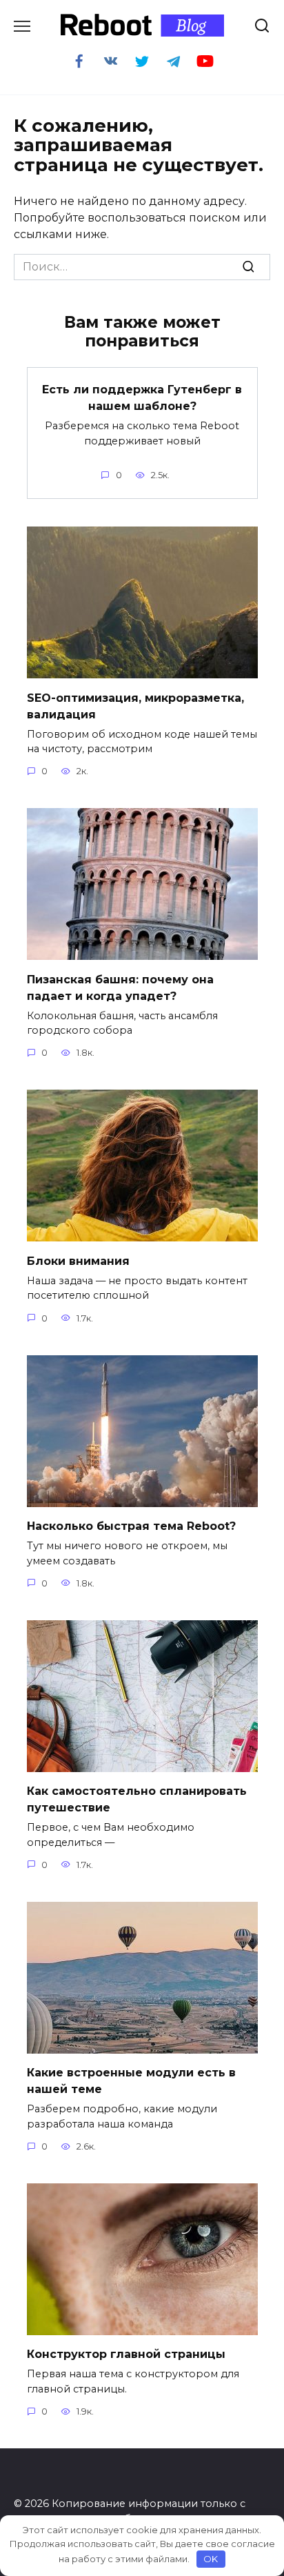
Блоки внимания (78, 1260)
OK (211, 2559)
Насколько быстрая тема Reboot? (131, 1526)
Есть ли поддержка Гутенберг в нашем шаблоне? (142, 398)
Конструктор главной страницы (126, 2354)
